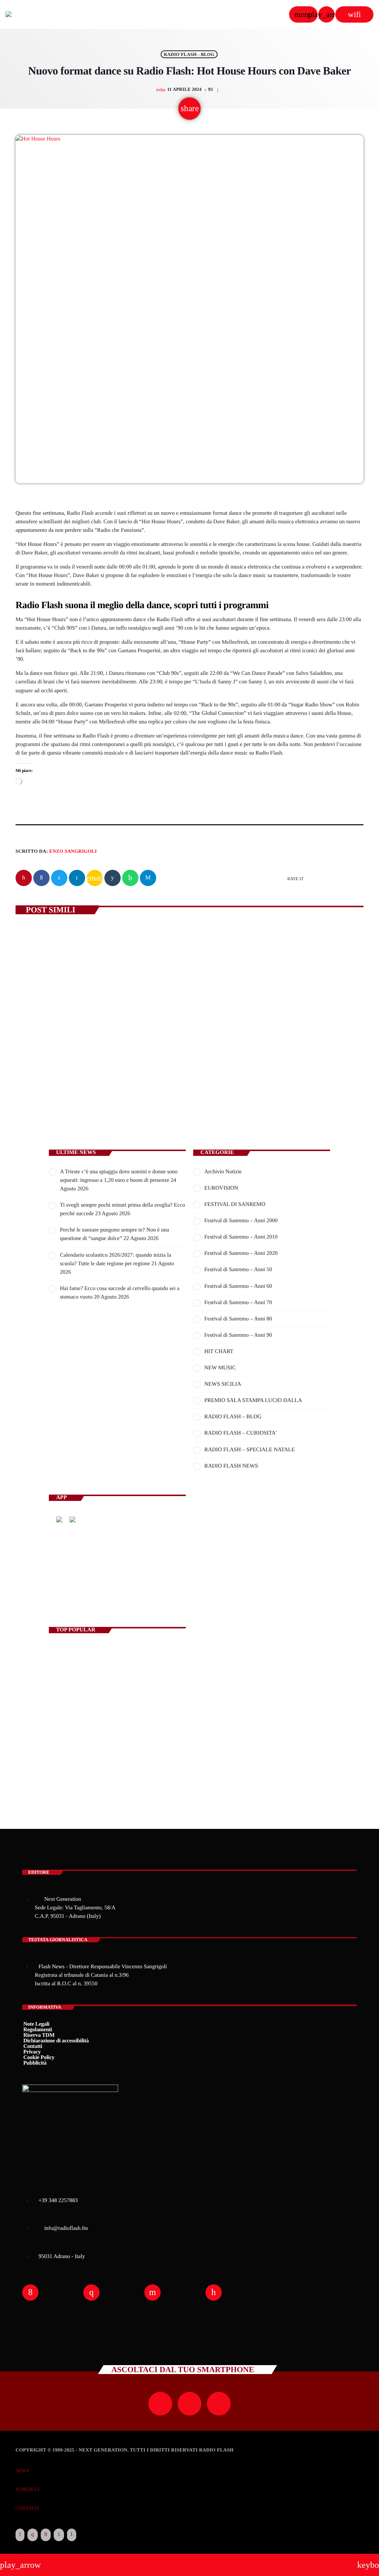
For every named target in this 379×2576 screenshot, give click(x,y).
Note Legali (36, 2024)
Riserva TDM (39, 2035)
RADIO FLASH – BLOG (233, 1417)
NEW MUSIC (220, 1368)
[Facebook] (46, 2535)
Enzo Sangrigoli (73, 851)
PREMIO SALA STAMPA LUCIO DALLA (253, 1400)
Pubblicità (35, 2063)
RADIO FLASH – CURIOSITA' (240, 1433)
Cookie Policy (39, 2058)
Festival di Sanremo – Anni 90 (238, 1335)
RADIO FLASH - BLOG (189, 54)
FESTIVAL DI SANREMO (235, 1204)
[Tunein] (20, 2535)
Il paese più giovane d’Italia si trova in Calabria (126, 1716)
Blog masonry (67, 1748)
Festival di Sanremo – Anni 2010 (241, 1237)
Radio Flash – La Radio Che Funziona (91, 1654)
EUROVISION (221, 1188)
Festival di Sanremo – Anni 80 (238, 1319)
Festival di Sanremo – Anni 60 (238, 1286)
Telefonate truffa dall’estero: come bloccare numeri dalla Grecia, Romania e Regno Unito (130, 1779)
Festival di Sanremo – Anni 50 (238, 1270)
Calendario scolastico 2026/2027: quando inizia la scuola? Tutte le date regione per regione (269, 1060)
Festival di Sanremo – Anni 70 (238, 1303)
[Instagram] (33, 2535)
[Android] (59, 2535)
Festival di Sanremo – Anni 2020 (241, 1253)
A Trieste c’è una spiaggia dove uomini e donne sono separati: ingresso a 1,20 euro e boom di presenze (95, 1060)
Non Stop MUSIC (225, 1591)
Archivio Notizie (223, 1172)
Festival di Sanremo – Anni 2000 (241, 1221)
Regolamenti (38, 2030)
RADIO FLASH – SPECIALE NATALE (250, 1450)
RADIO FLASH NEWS (231, 1466)
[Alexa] (72, 2535)
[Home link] (28, 14)
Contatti (33, 2046)
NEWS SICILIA (223, 1384)
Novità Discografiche (100, 1685)
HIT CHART (219, 1352)
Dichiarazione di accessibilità (56, 2041)
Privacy (32, 2052)
